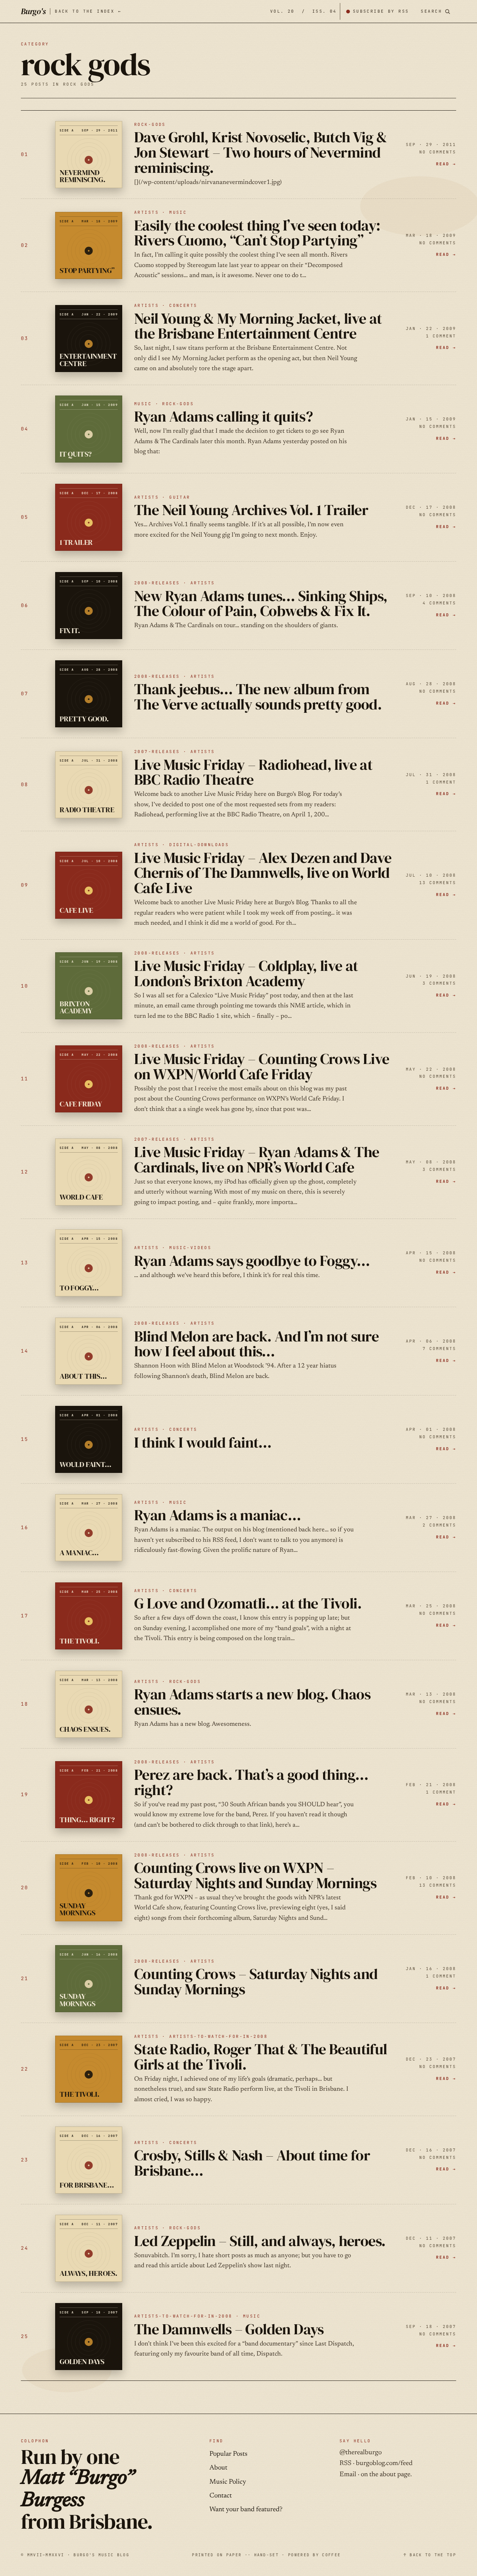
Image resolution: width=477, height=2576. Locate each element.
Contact (221, 2496)
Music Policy (228, 2482)
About (218, 2468)
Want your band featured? (246, 2510)
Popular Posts (228, 2454)
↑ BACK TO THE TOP (430, 2555)
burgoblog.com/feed (384, 2464)
